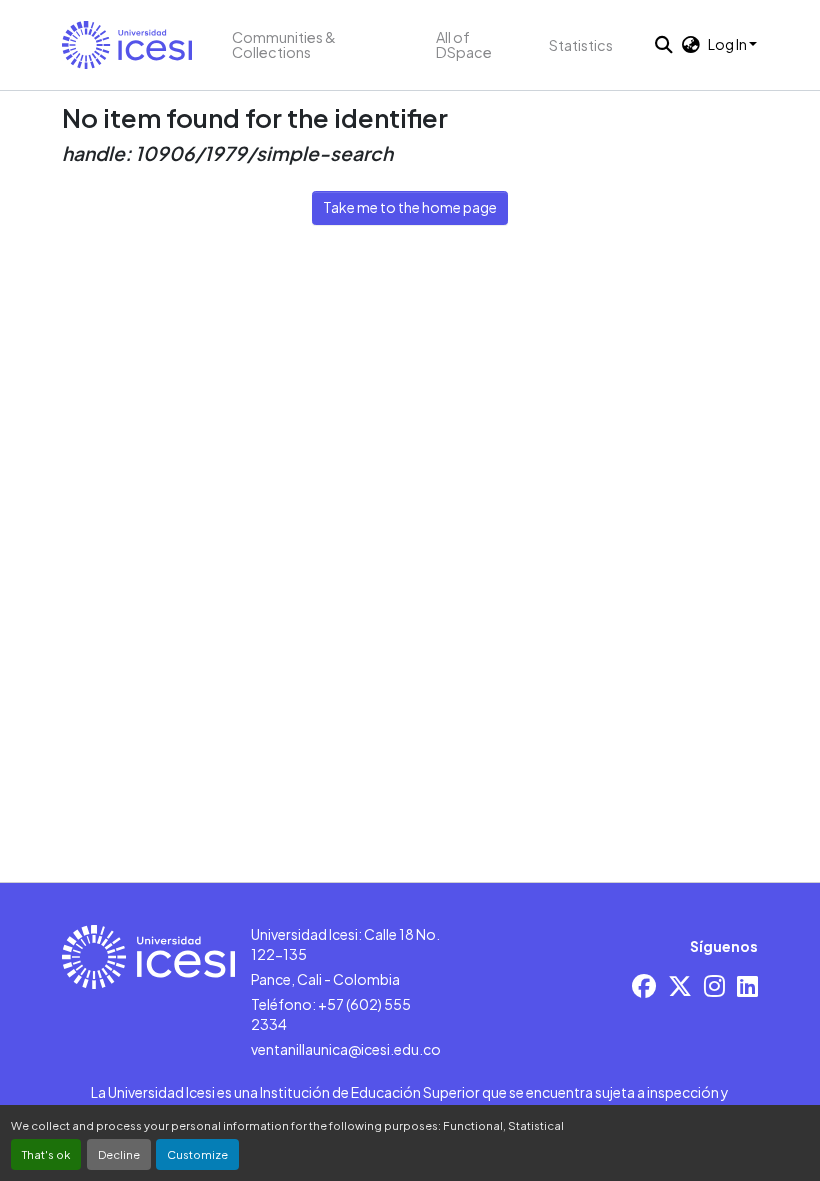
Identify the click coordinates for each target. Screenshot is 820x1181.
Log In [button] (728, 44)
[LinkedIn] (747, 985)
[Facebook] (644, 985)
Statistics (581, 45)
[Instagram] (714, 985)
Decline (119, 1154)
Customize (197, 1154)
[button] (127, 45)
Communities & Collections (284, 44)
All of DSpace (464, 44)
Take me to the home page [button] (410, 207)
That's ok (46, 1154)
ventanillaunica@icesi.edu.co (346, 1049)
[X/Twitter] (680, 985)
